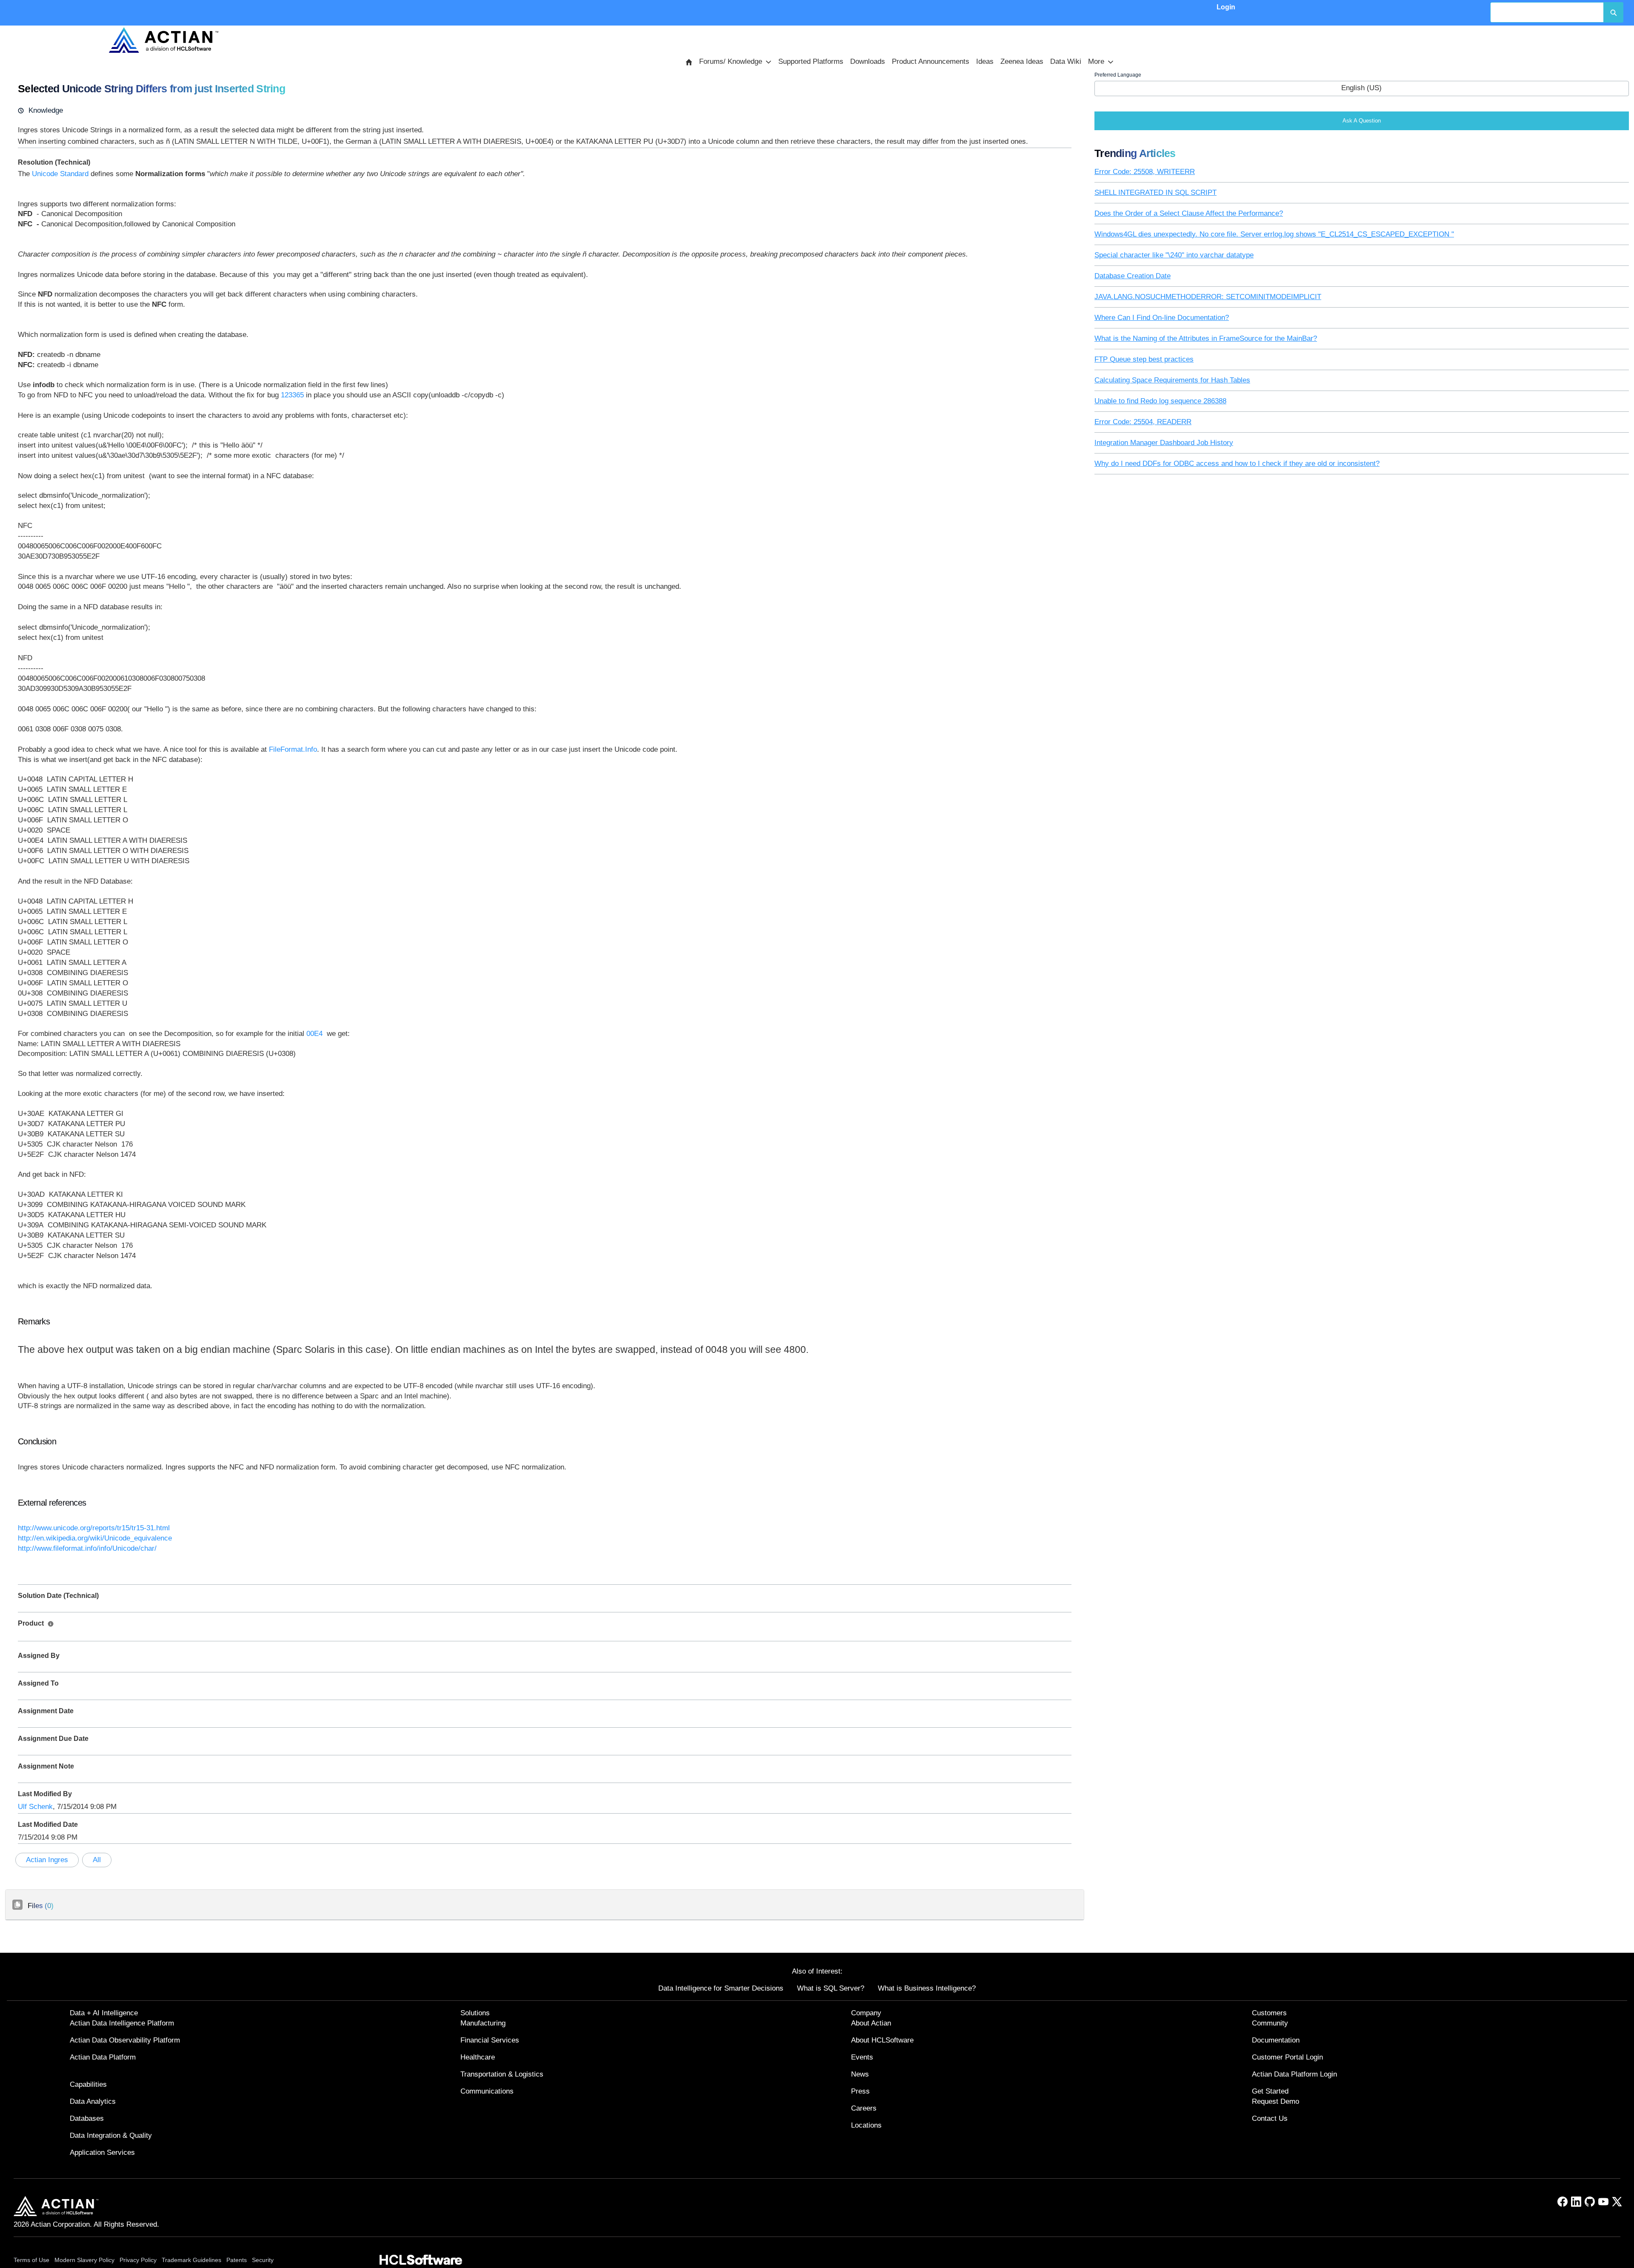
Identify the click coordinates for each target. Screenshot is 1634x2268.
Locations (866, 2125)
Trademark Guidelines (191, 2260)
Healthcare (478, 2057)
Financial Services (490, 2040)
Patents (237, 2260)
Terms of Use (31, 2260)
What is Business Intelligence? (927, 1988)
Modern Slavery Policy (84, 2260)
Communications (487, 2091)
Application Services (102, 2152)
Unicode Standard (60, 174)
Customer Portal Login (1287, 2057)
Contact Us (1270, 2118)
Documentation (1276, 2040)
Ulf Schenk (35, 1807)
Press (860, 2091)
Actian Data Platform (103, 2057)
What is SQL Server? (831, 1988)
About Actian (871, 2023)
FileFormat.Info (293, 749)
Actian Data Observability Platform (125, 2040)
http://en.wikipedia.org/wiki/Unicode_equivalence (95, 1538)
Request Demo (1275, 2101)
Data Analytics (93, 2101)
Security (263, 2260)
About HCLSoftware (882, 2040)
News (860, 2074)
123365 (292, 395)
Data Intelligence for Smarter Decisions (721, 1988)
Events (862, 2057)
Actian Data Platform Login (1294, 2074)
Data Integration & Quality (111, 2135)
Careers (864, 2108)
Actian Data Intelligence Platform (122, 2023)
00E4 (314, 1034)
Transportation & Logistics (502, 2074)
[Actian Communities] (163, 40)
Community (1270, 2023)
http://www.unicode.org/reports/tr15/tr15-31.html (94, 1528)
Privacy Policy (138, 2260)
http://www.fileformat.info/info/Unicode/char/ (87, 1548)
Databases (87, 2118)
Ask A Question (1362, 121)
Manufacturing (483, 2023)
